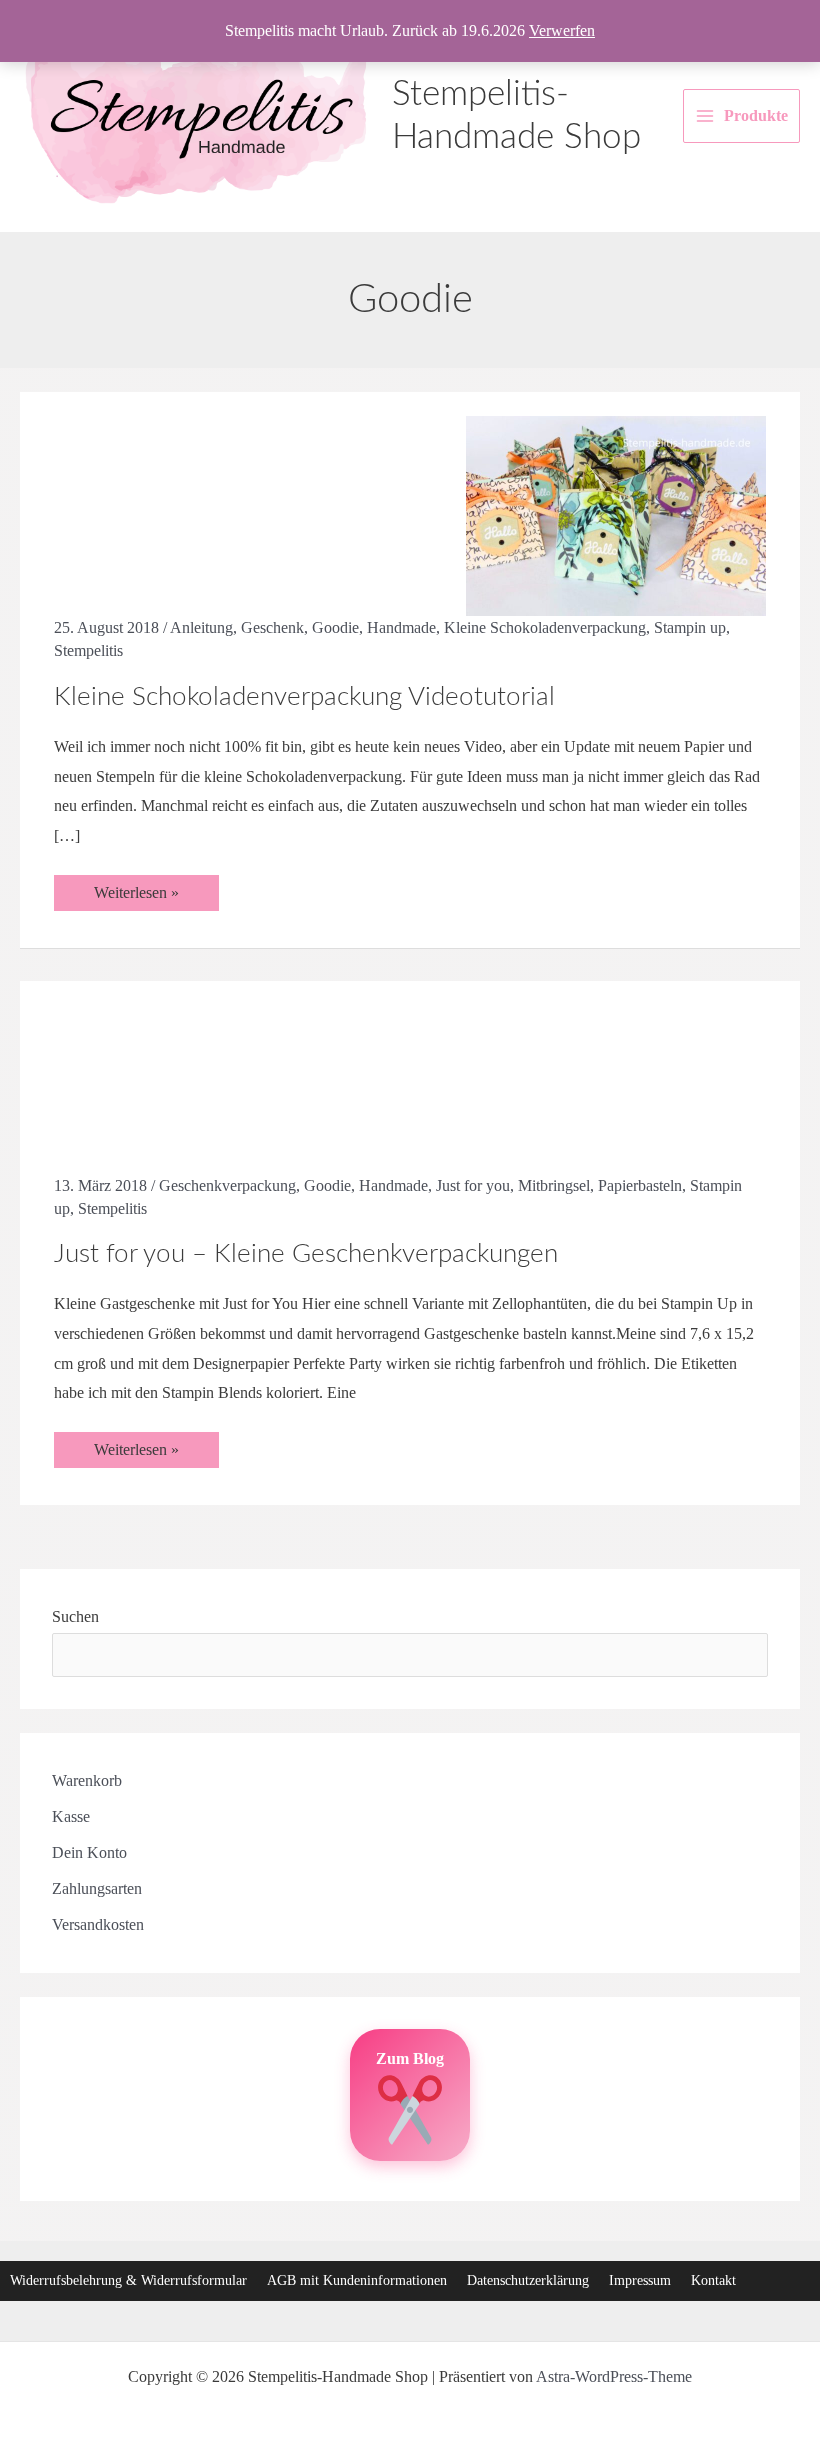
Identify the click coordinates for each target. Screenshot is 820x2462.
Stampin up (690, 627)
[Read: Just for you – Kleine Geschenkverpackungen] (616, 1087)
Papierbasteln (640, 1185)
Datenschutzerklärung (528, 2280)
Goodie (335, 627)
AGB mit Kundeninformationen (357, 2280)
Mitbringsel (554, 1185)
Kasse (71, 1816)
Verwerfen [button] (562, 30)
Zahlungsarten (97, 1888)
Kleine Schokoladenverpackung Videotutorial (304, 697)
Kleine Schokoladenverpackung (545, 627)
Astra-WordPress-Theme (614, 2376)
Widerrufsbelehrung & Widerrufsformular (128, 2280)
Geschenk (272, 627)
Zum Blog (410, 2058)
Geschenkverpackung (227, 1185)
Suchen (75, 1616)
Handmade (401, 627)
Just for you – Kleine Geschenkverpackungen (306, 1254)
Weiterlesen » (156, 897)
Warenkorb (87, 1780)
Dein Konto (89, 1852)
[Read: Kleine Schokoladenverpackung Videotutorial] (616, 514)
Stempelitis (88, 650)
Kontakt (713, 2280)
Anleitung (201, 627)
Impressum (640, 2280)
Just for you (473, 1185)
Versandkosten (98, 1924)
